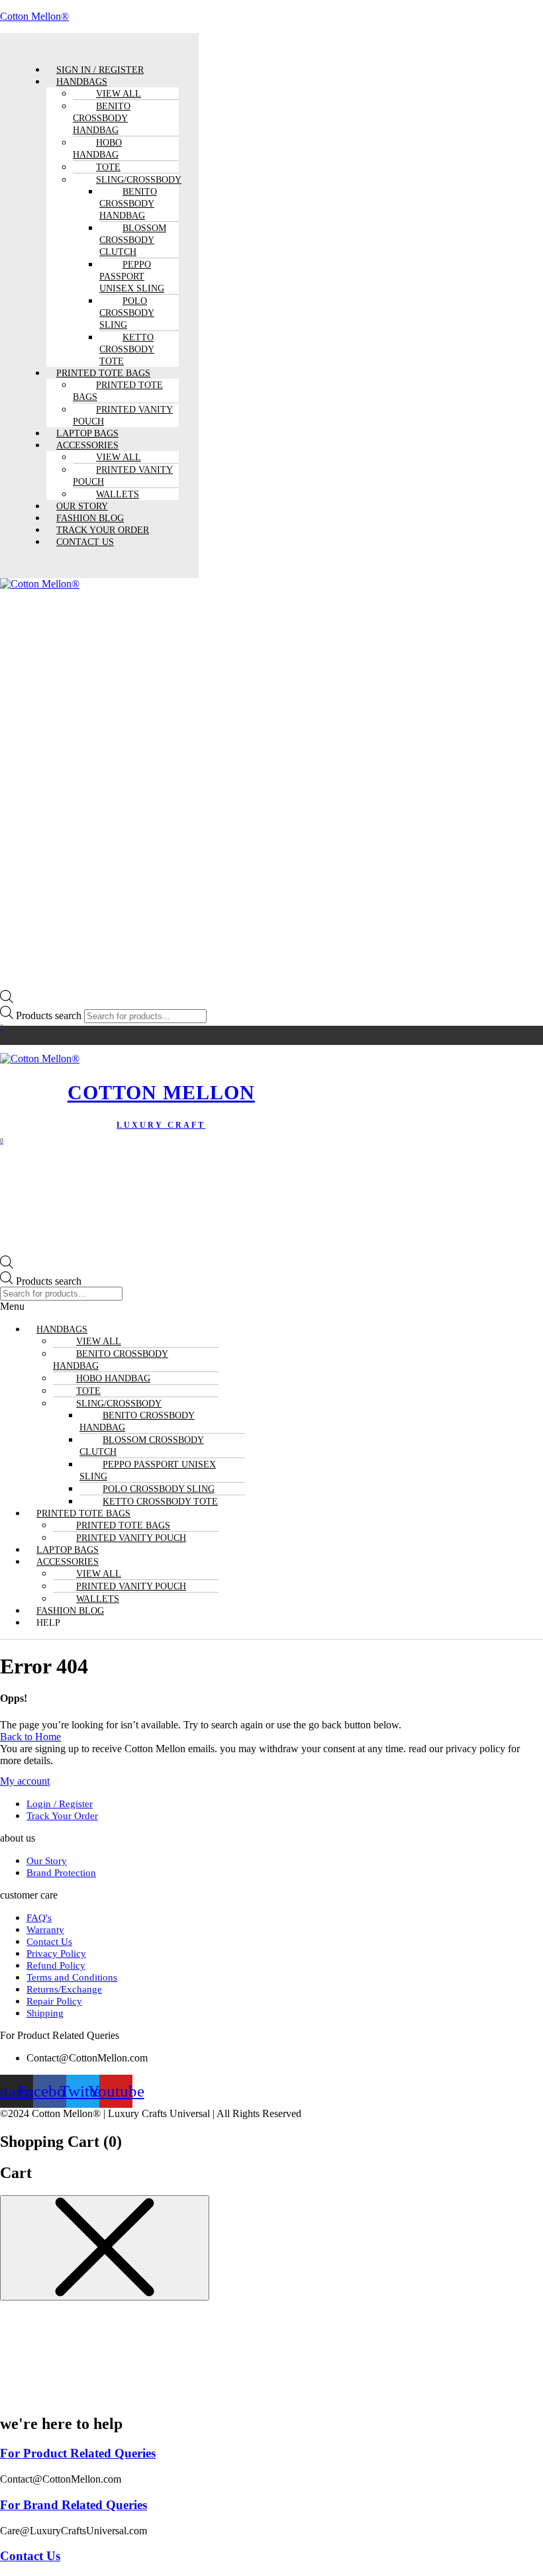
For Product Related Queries (78, 2453)
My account (25, 1781)
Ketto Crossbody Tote (127, 349)
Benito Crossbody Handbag (102, 118)
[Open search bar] (7, 1000)
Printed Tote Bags (118, 391)
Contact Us (85, 542)
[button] (271, 1307)
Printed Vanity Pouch (123, 416)
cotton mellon (161, 1092)
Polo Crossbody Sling (127, 313)
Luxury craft (161, 1125)
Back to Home (30, 1737)
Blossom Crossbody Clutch (133, 240)
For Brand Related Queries (74, 2505)
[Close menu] (105, 2248)
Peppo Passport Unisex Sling (132, 276)
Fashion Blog (70, 1611)
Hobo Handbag (97, 149)
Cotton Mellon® (34, 16)
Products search (50, 1016)
